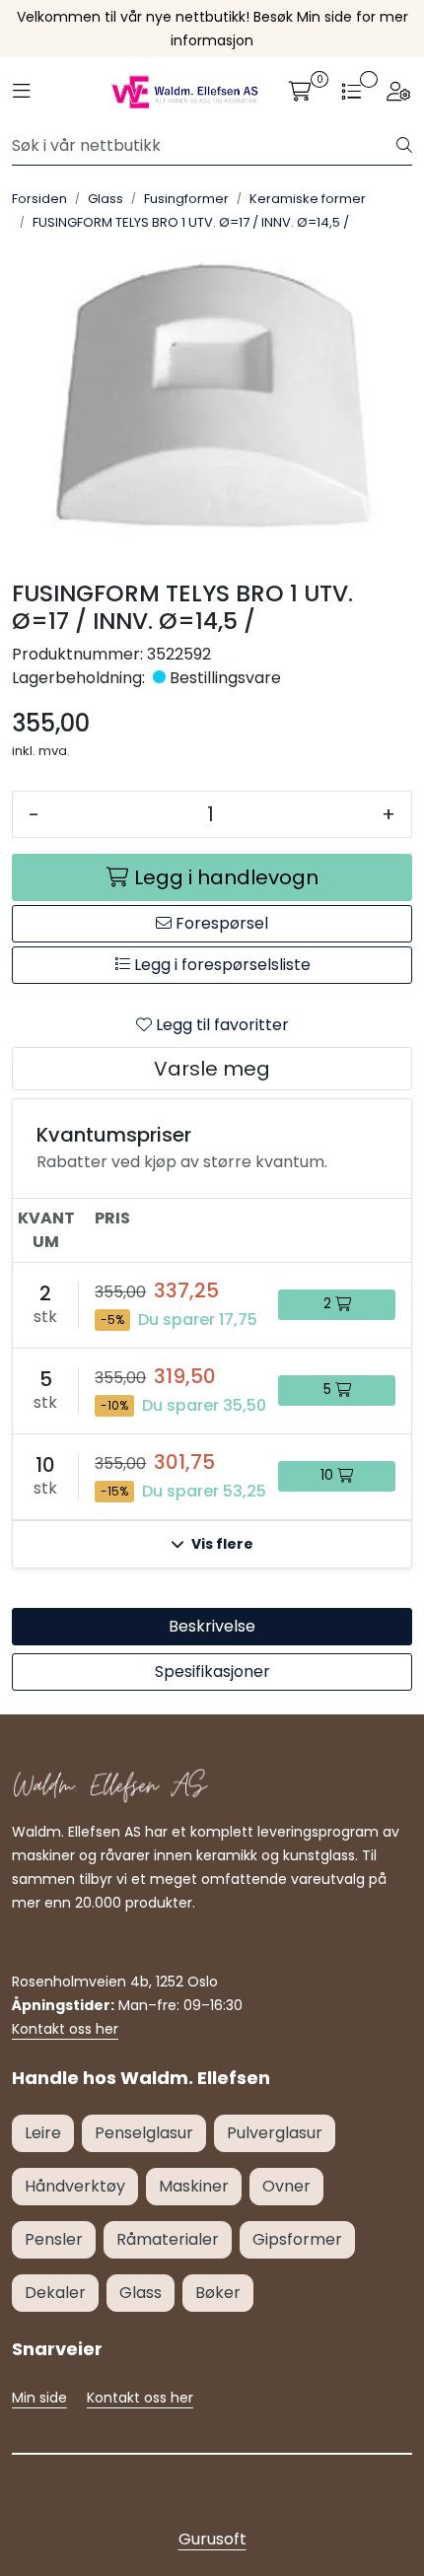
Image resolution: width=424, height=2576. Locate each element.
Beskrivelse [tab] (212, 1626)
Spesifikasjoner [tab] (212, 1671)
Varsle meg (212, 1069)
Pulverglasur (275, 2133)
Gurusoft (212, 2539)
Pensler (54, 2239)
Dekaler (55, 2293)
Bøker (218, 2293)
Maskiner (194, 2186)
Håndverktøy (75, 2186)
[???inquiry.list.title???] (351, 92)
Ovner (286, 2186)
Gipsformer (297, 2239)
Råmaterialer (168, 2239)
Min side (39, 2398)
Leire (43, 2133)
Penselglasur (144, 2133)
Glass (141, 2293)
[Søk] (404, 146)
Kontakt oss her (65, 2029)
